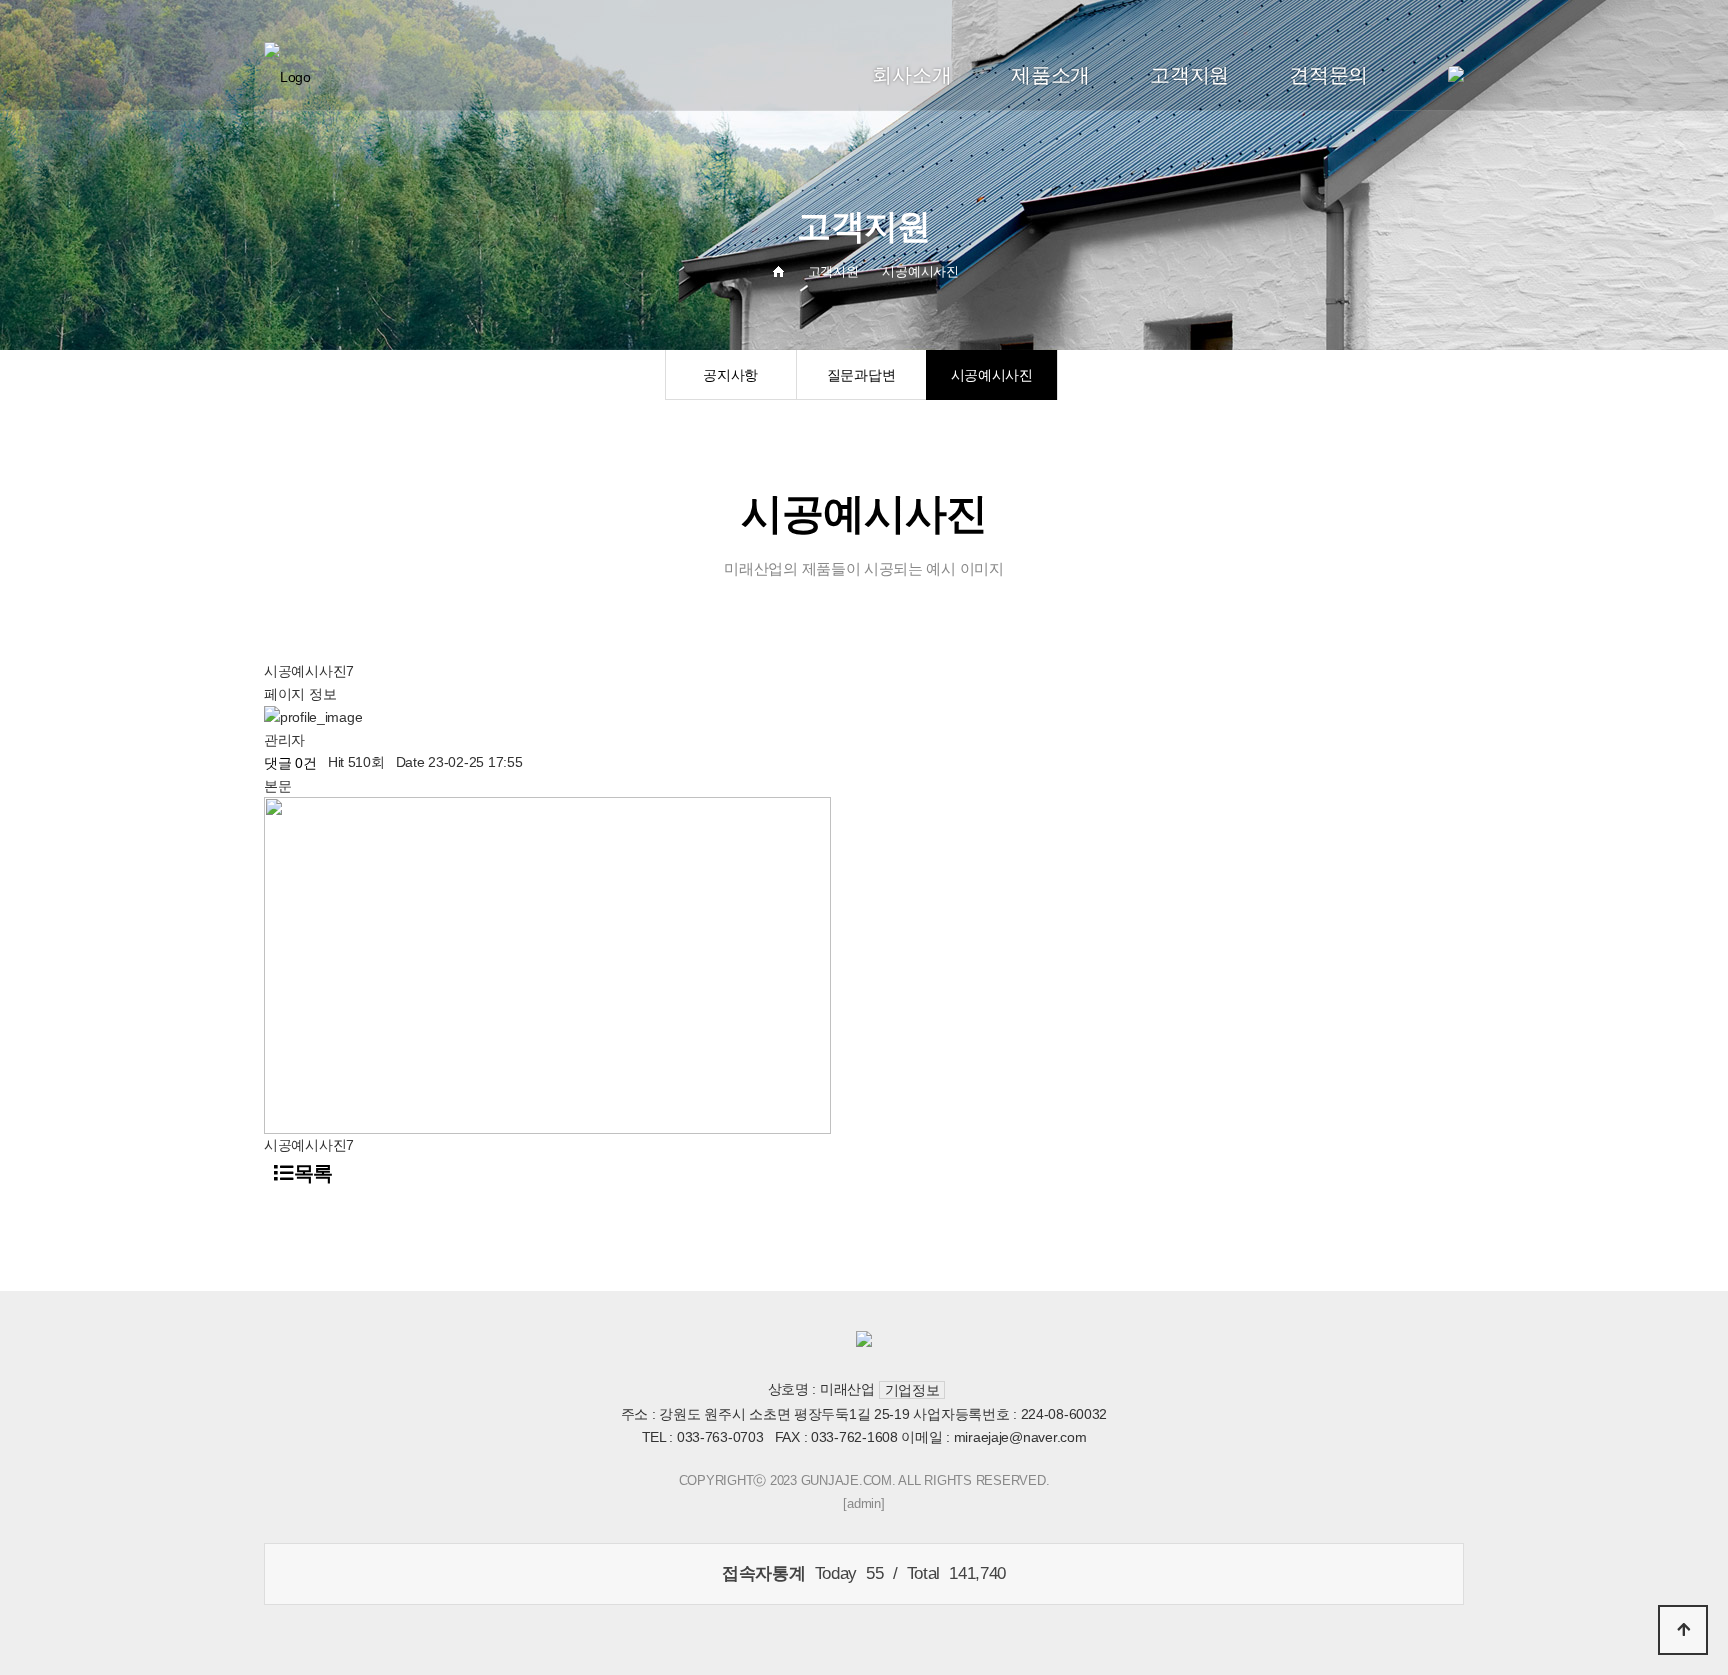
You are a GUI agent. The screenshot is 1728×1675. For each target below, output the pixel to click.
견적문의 (1328, 75)
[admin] (863, 1503)
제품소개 (1050, 75)
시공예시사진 (992, 375)
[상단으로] (1683, 1630)
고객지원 (1189, 75)
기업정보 (912, 1390)
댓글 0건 (290, 763)
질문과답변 (861, 375)
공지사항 (730, 375)
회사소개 (911, 75)
